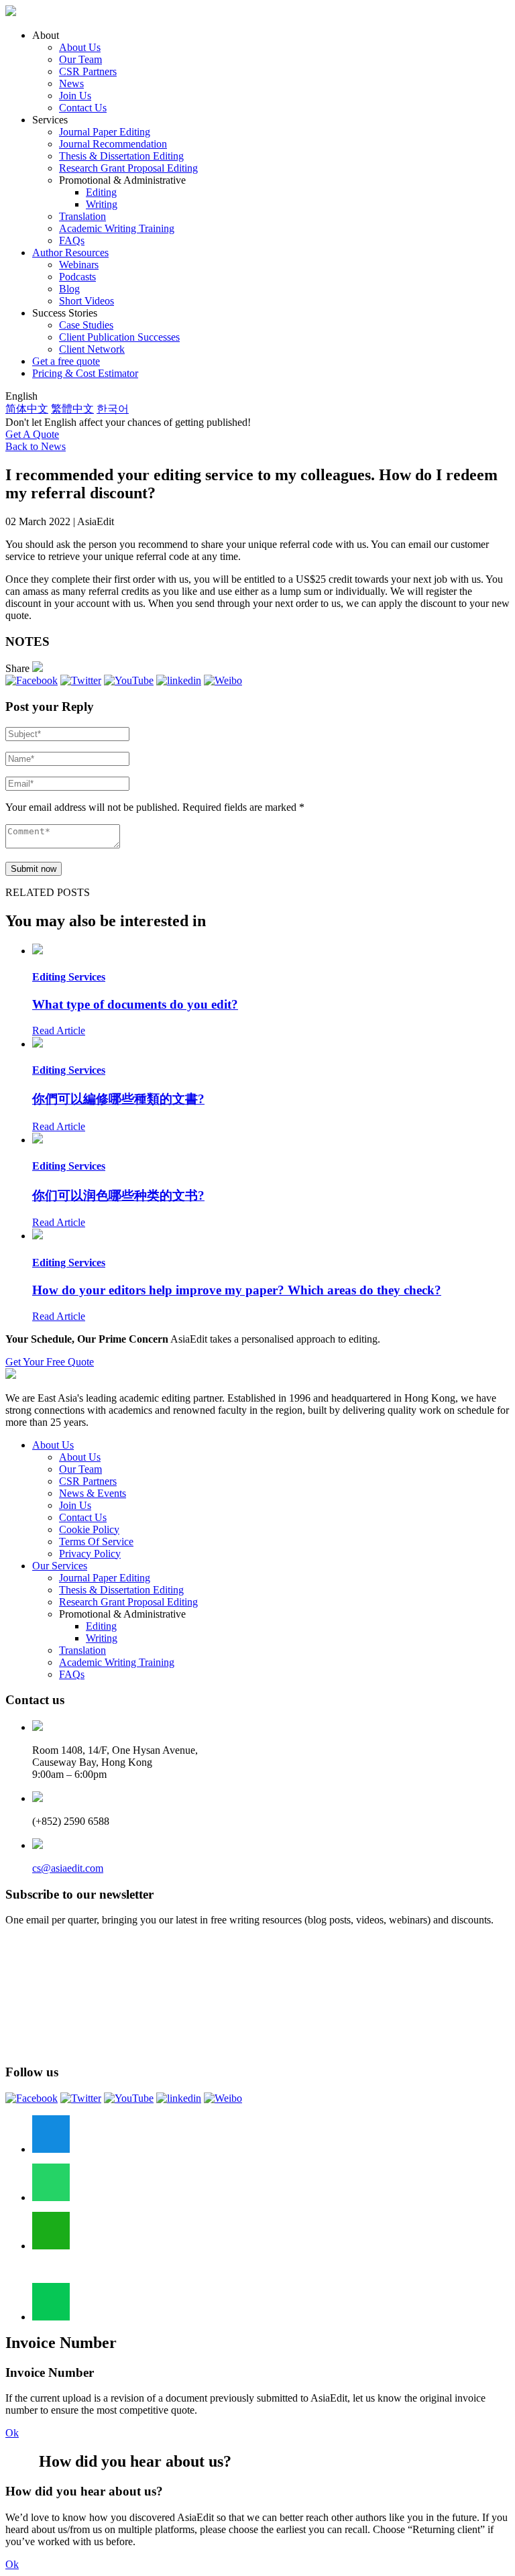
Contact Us (83, 108)
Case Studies (86, 325)
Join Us (75, 96)
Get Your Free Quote (50, 1362)
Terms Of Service (96, 1542)
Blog (69, 289)
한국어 (113, 409)
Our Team (80, 59)
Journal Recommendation (113, 144)
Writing (102, 204)
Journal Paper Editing (105, 132)
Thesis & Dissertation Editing (121, 156)
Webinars (79, 265)
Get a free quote (66, 361)
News (71, 83)
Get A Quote (32, 434)
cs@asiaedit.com (68, 1868)
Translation (82, 216)
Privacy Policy (90, 1554)
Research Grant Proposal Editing (128, 168)
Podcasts (77, 277)
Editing (101, 192)
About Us (80, 47)
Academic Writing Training (117, 228)
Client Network (92, 349)
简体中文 (27, 409)
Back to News (36, 446)
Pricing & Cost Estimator (85, 373)
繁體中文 (72, 409)
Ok (12, 2433)
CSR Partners (88, 71)
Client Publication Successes (119, 337)
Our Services (60, 1566)
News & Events (93, 1493)
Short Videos (87, 301)
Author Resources (70, 253)
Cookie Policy (89, 1529)
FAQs (72, 240)
